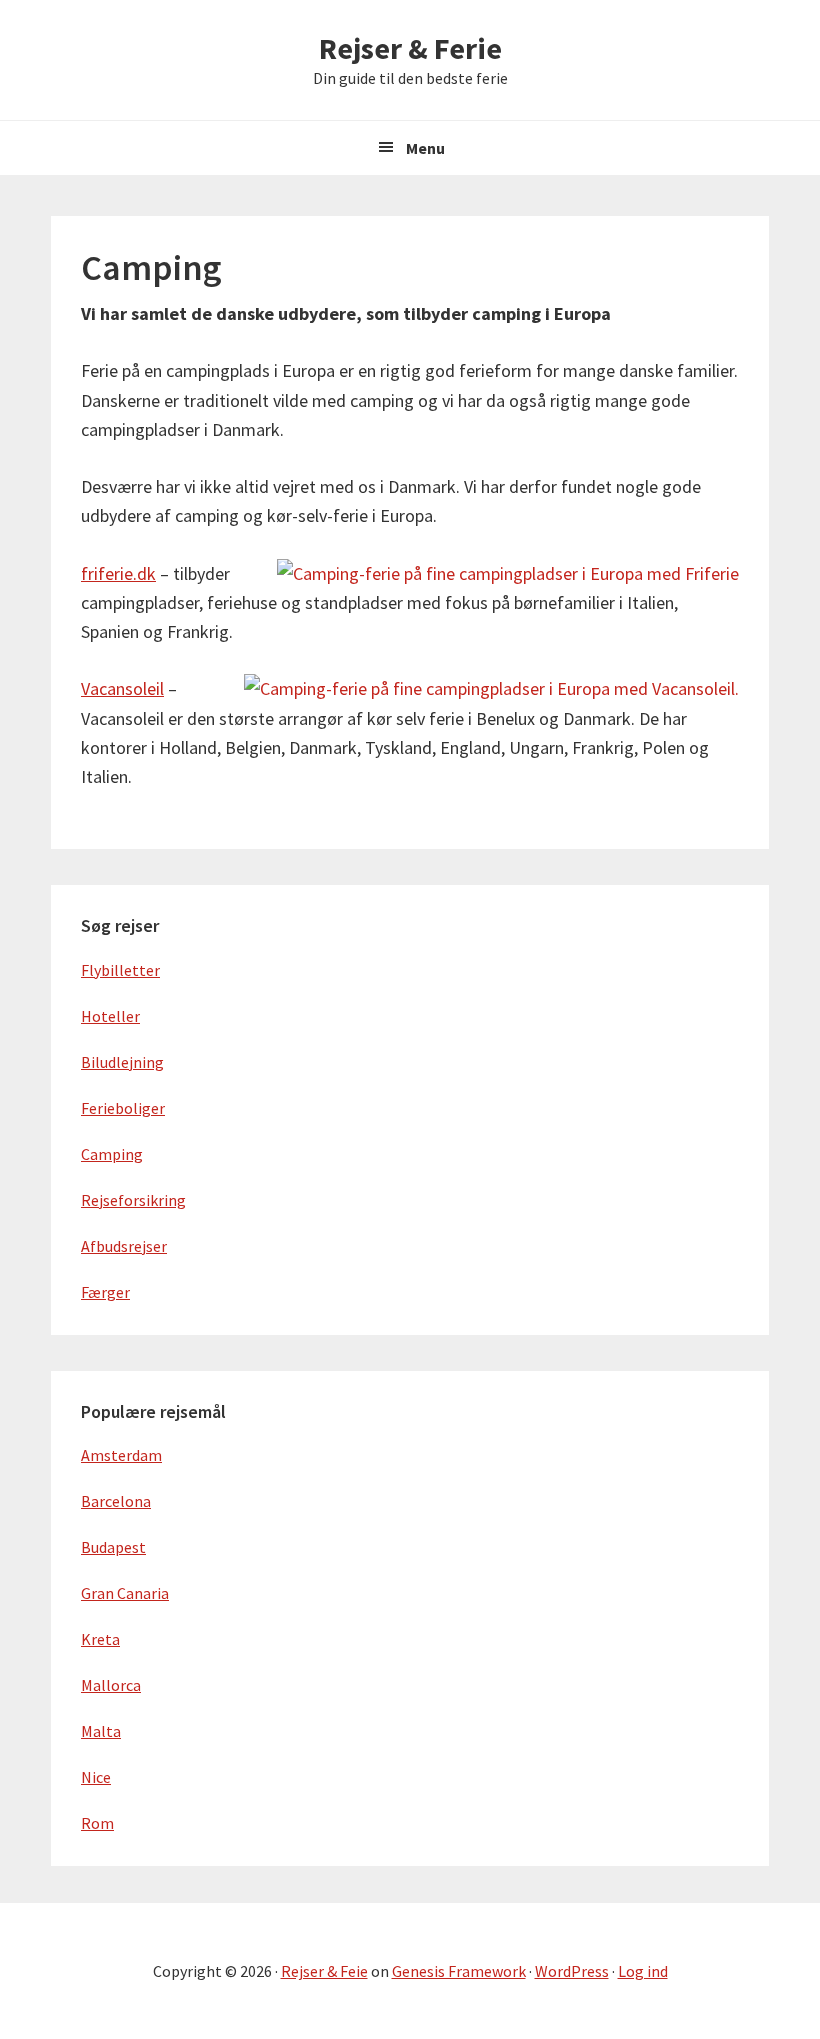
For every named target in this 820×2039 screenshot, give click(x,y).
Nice (96, 1777)
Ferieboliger (123, 1108)
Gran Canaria (125, 1593)
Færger (105, 1292)
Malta (101, 1731)
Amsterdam (121, 1455)
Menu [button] (425, 148)
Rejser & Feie (324, 1971)
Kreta (100, 1639)
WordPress (572, 1971)
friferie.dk (118, 573)
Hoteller (110, 1016)
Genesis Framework (459, 1971)
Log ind (643, 1971)
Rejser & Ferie (410, 48)
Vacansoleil (122, 688)
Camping (112, 1154)
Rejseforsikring (133, 1200)
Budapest (113, 1547)
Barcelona (116, 1501)
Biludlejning (122, 1062)
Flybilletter (120, 970)
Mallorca (111, 1685)
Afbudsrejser (124, 1246)
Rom (97, 1823)
